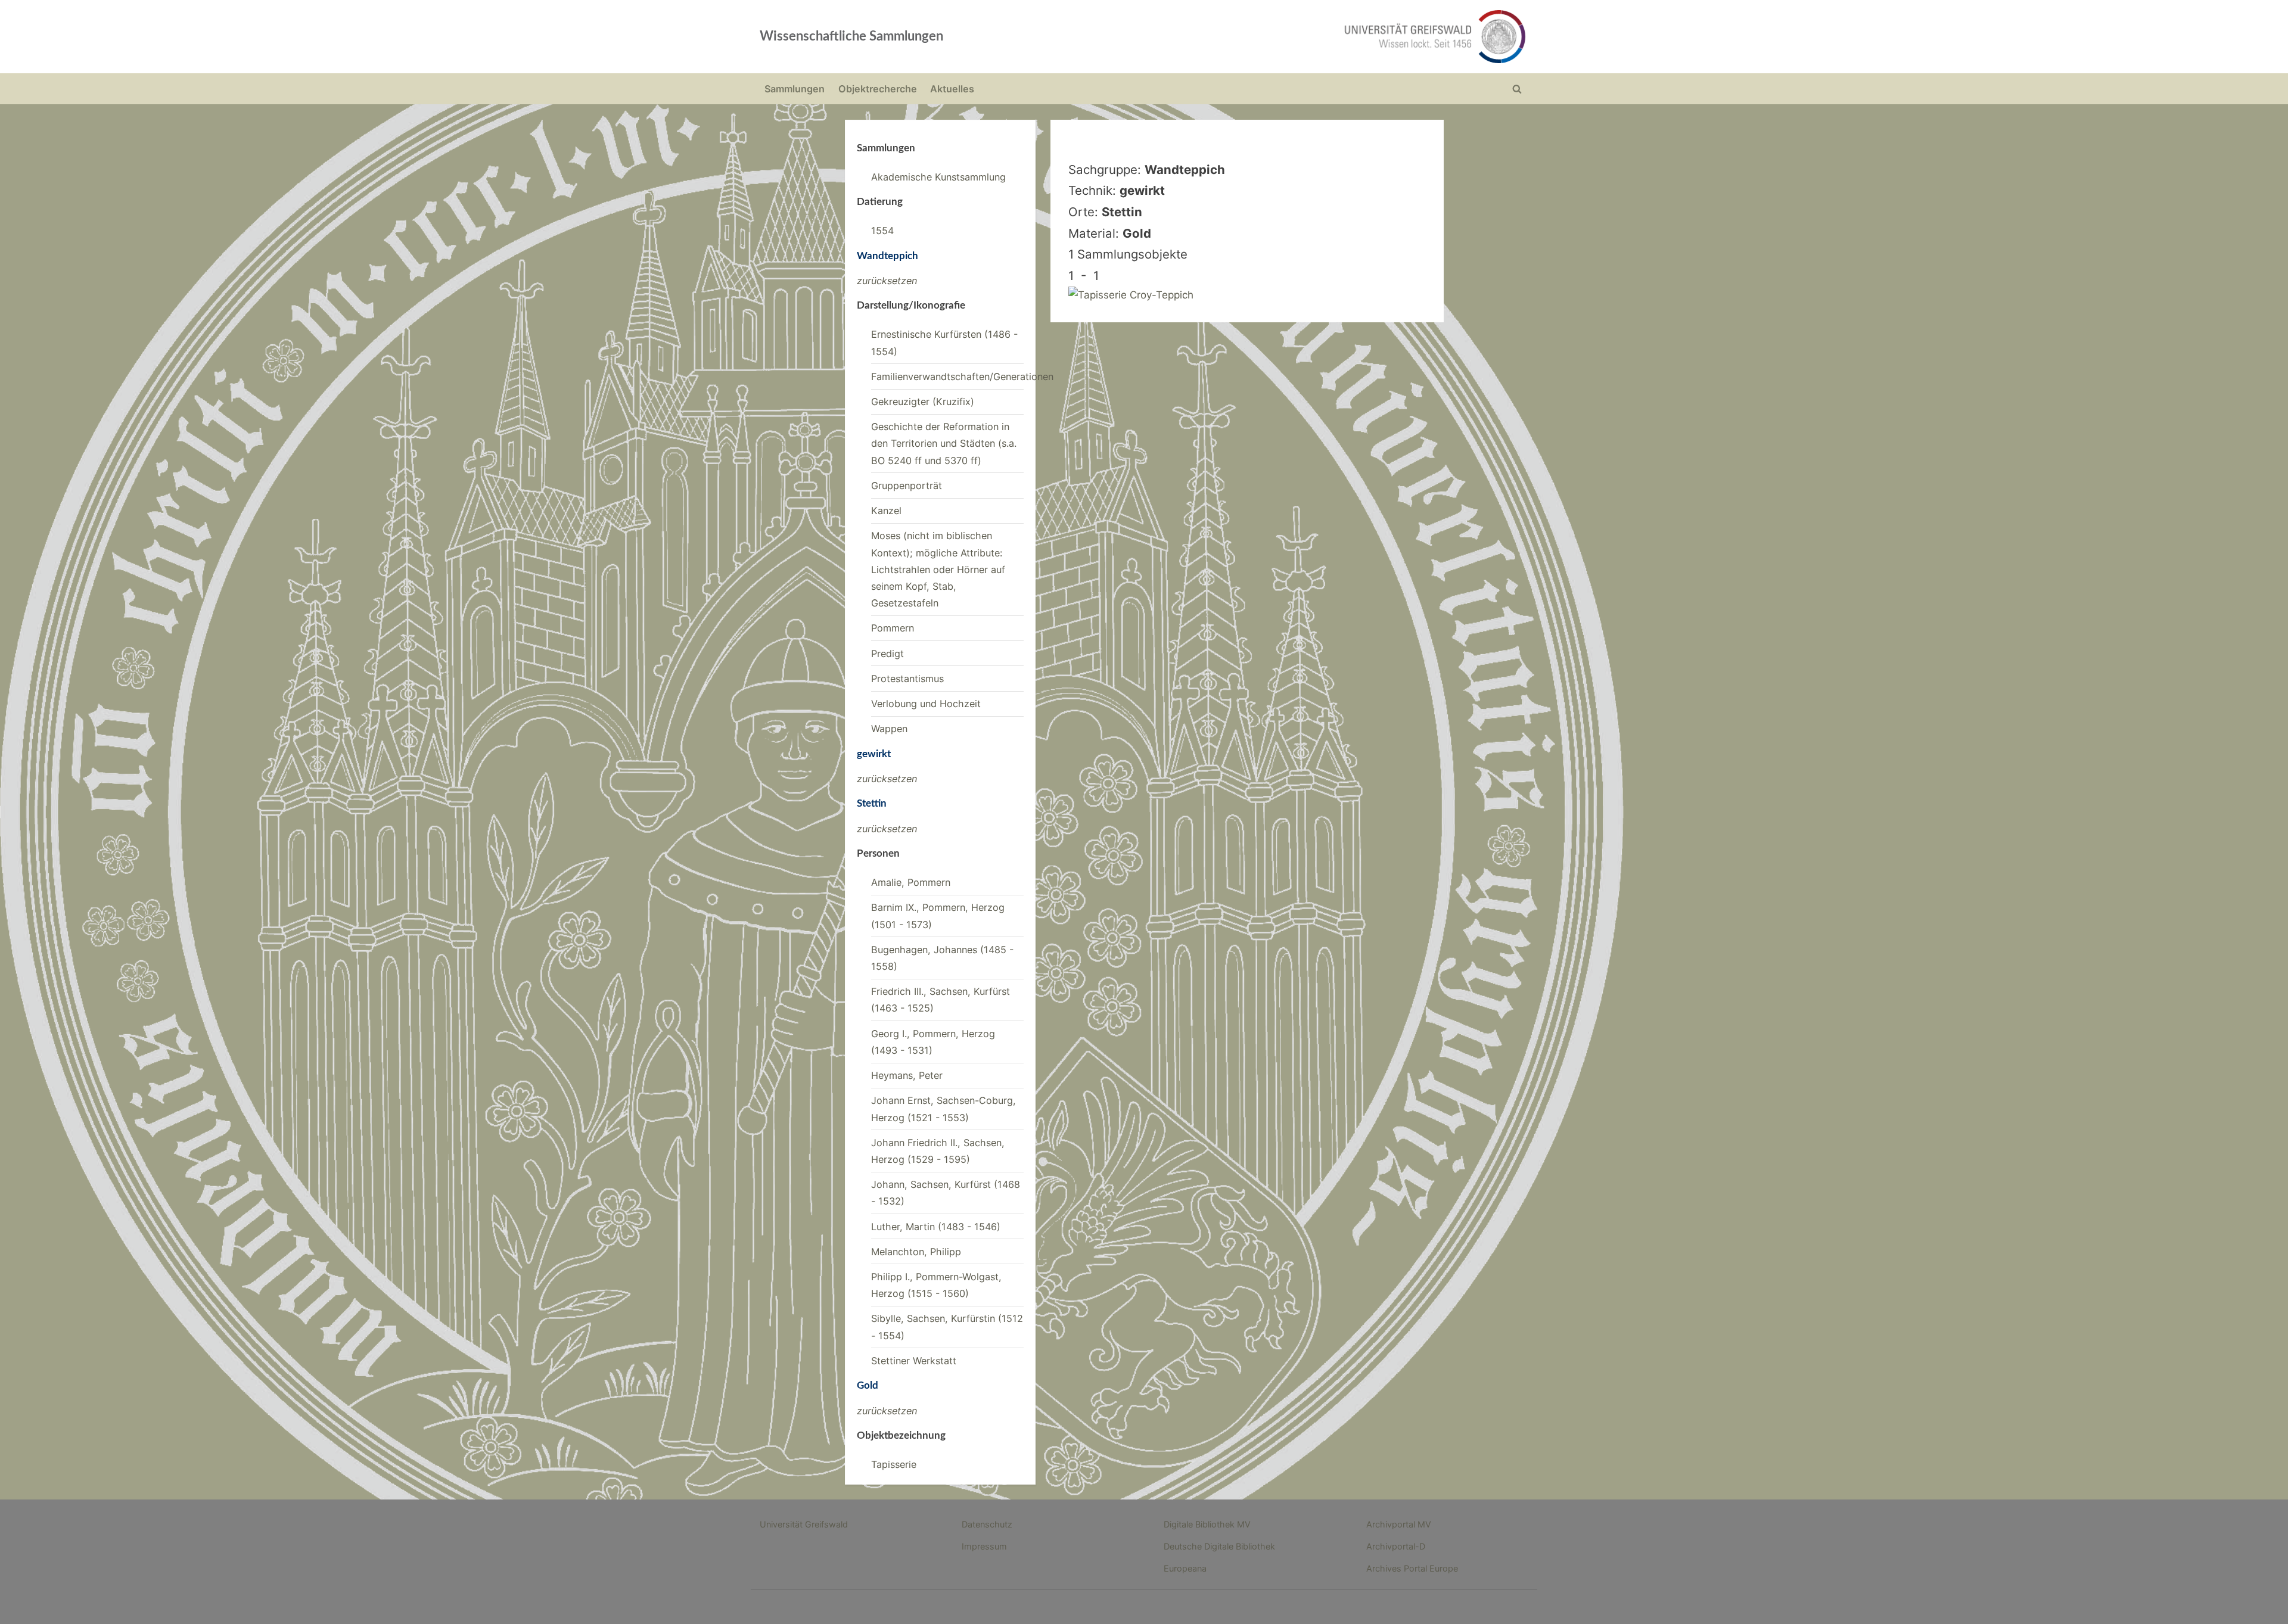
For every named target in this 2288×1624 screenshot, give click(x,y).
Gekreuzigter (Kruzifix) (923, 402)
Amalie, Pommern (911, 882)
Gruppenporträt (907, 486)
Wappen (889, 729)
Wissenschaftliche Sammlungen (851, 36)
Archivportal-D (1396, 1546)
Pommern (893, 628)
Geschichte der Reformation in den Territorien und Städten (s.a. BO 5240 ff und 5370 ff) (944, 444)
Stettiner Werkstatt (914, 1361)
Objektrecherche (878, 89)
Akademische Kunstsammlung (938, 177)
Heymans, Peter (907, 1075)
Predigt (887, 654)
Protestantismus (907, 679)
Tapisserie (894, 1464)
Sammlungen (795, 89)
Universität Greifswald (804, 1524)
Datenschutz (987, 1524)
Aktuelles (952, 89)
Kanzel (886, 511)
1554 (882, 231)
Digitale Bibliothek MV (1207, 1524)
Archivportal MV (1399, 1524)
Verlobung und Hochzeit (926, 704)
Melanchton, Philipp (916, 1252)
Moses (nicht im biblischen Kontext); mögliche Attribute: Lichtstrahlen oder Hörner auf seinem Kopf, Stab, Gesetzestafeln (938, 569)
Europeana (1185, 1568)
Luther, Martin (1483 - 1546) (936, 1227)
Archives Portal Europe (1412, 1568)
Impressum (984, 1546)
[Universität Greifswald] (1314, 37)
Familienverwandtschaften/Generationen (962, 377)
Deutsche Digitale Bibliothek (1219, 1546)
